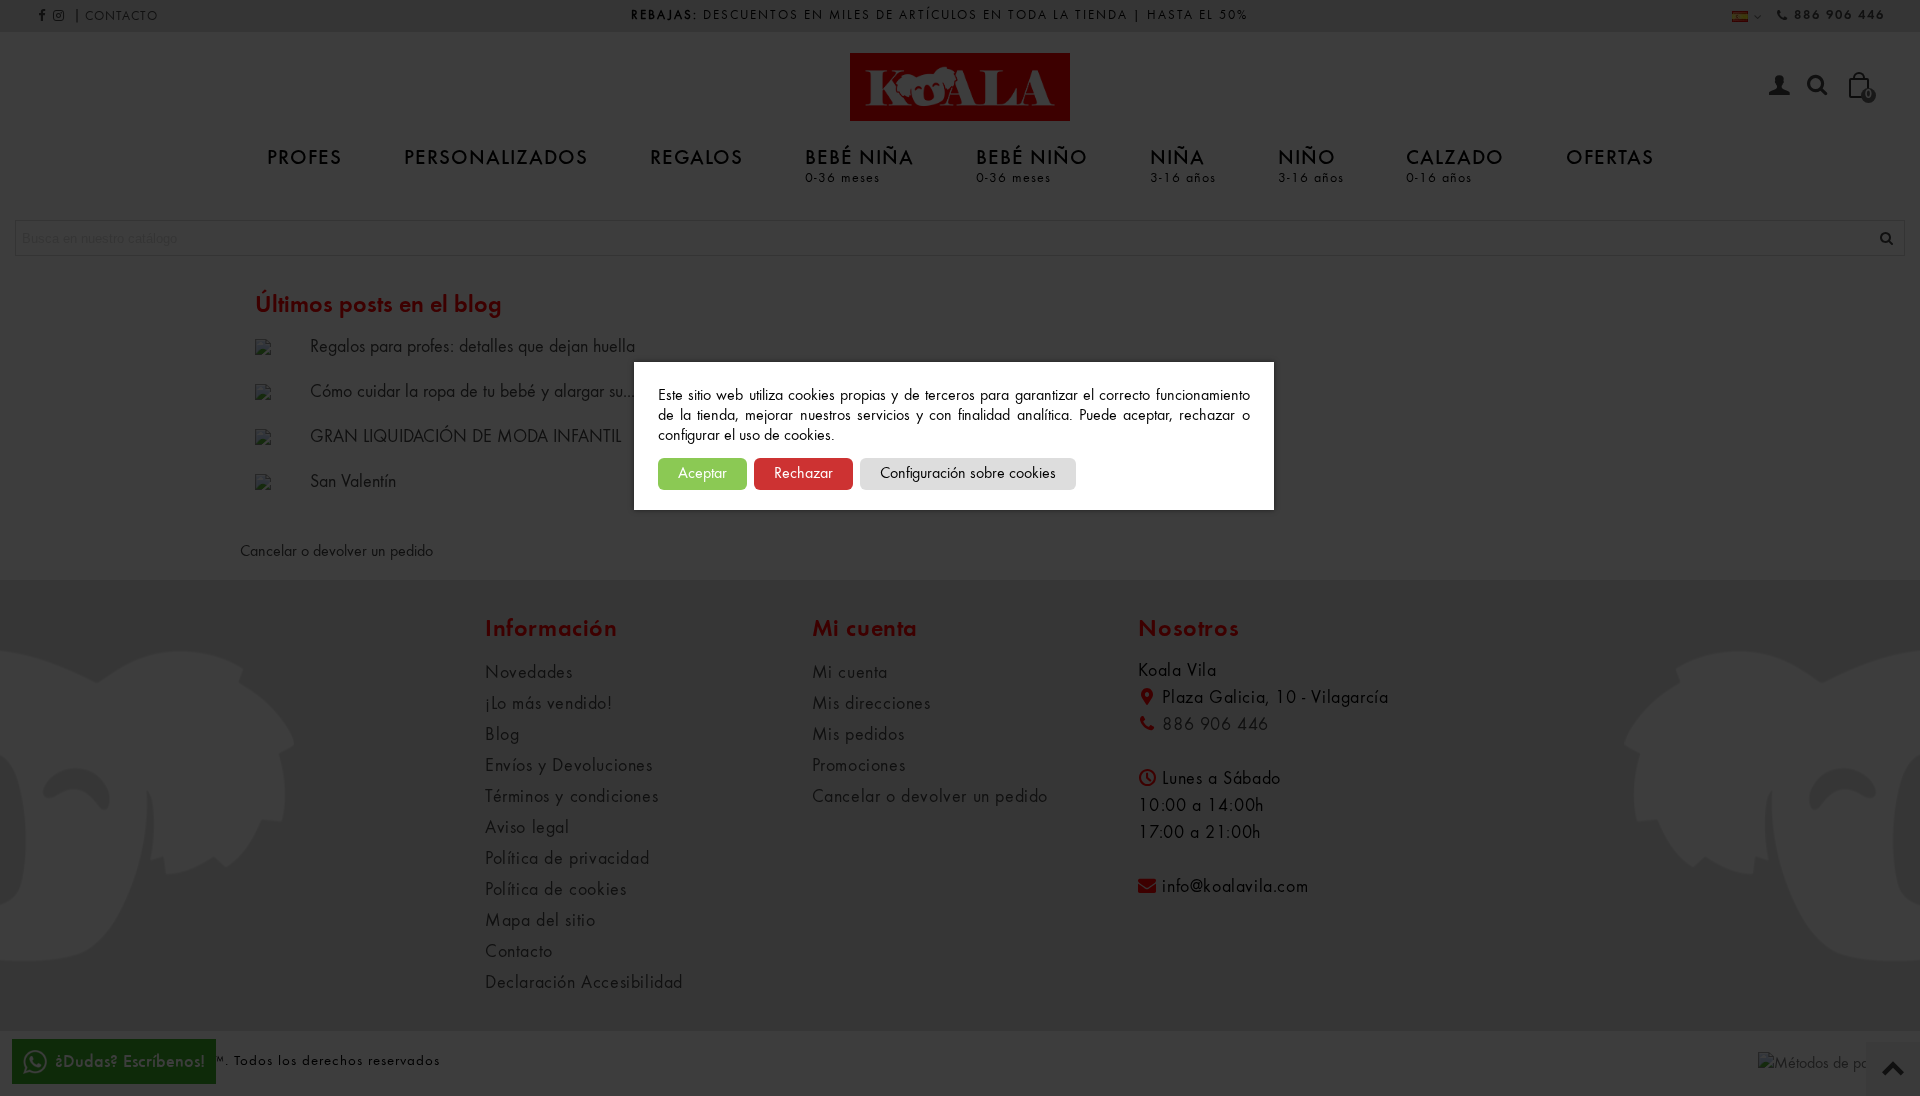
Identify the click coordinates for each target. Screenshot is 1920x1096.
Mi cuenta (850, 673)
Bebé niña (859, 164)
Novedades (528, 673)
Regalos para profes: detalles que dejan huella (472, 347)
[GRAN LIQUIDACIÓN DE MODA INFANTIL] (277, 436)
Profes (304, 156)
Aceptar (702, 474)
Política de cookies (555, 890)
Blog (502, 735)
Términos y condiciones (571, 797)
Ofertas (1610, 156)
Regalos (696, 156)
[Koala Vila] (960, 87)
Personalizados (496, 156)
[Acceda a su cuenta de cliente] (1779, 87)
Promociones (859, 766)
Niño (1311, 164)
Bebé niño (1032, 164)
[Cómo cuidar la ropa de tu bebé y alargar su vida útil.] (277, 391)
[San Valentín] (277, 481)
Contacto (519, 952)
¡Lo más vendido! (549, 704)
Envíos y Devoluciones (569, 766)
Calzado (1455, 164)
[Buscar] (1817, 86)
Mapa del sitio (540, 921)
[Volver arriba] (1893, 1069)
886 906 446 (1839, 15)
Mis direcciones (871, 704)
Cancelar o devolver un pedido (336, 552)
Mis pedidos (858, 735)
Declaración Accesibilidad (584, 983)
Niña (1183, 164)
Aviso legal (527, 828)
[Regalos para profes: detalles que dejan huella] (277, 346)
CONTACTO (121, 16)
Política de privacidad (567, 859)
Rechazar (803, 474)
